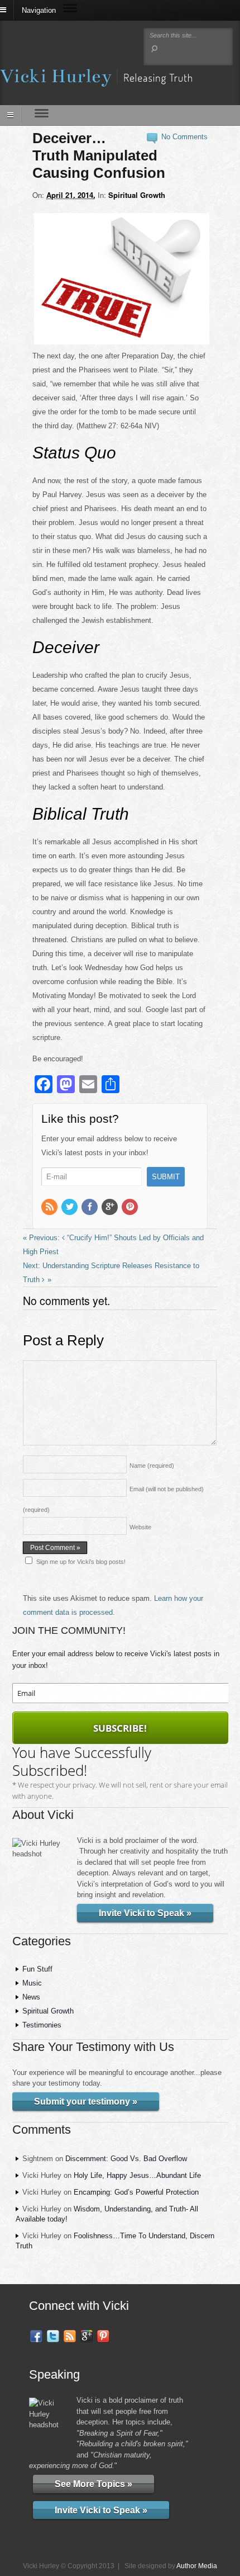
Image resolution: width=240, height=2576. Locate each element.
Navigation (39, 10)
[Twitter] (70, 1207)
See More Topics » (93, 2484)
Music (32, 1983)
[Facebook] (90, 1207)
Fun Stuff (37, 1969)
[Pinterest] (131, 1207)
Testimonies (42, 2025)
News (31, 1997)
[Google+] (111, 1207)
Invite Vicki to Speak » (145, 1913)
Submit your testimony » (86, 2102)
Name (152, 1466)
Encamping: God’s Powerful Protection (136, 2192)
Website (140, 1527)
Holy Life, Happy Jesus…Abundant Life (137, 2175)
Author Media (197, 2566)
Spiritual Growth (137, 195)
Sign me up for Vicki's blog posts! (81, 1562)
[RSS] (50, 1207)
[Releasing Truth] (96, 80)
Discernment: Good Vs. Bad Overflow (126, 2159)
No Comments (184, 137)
